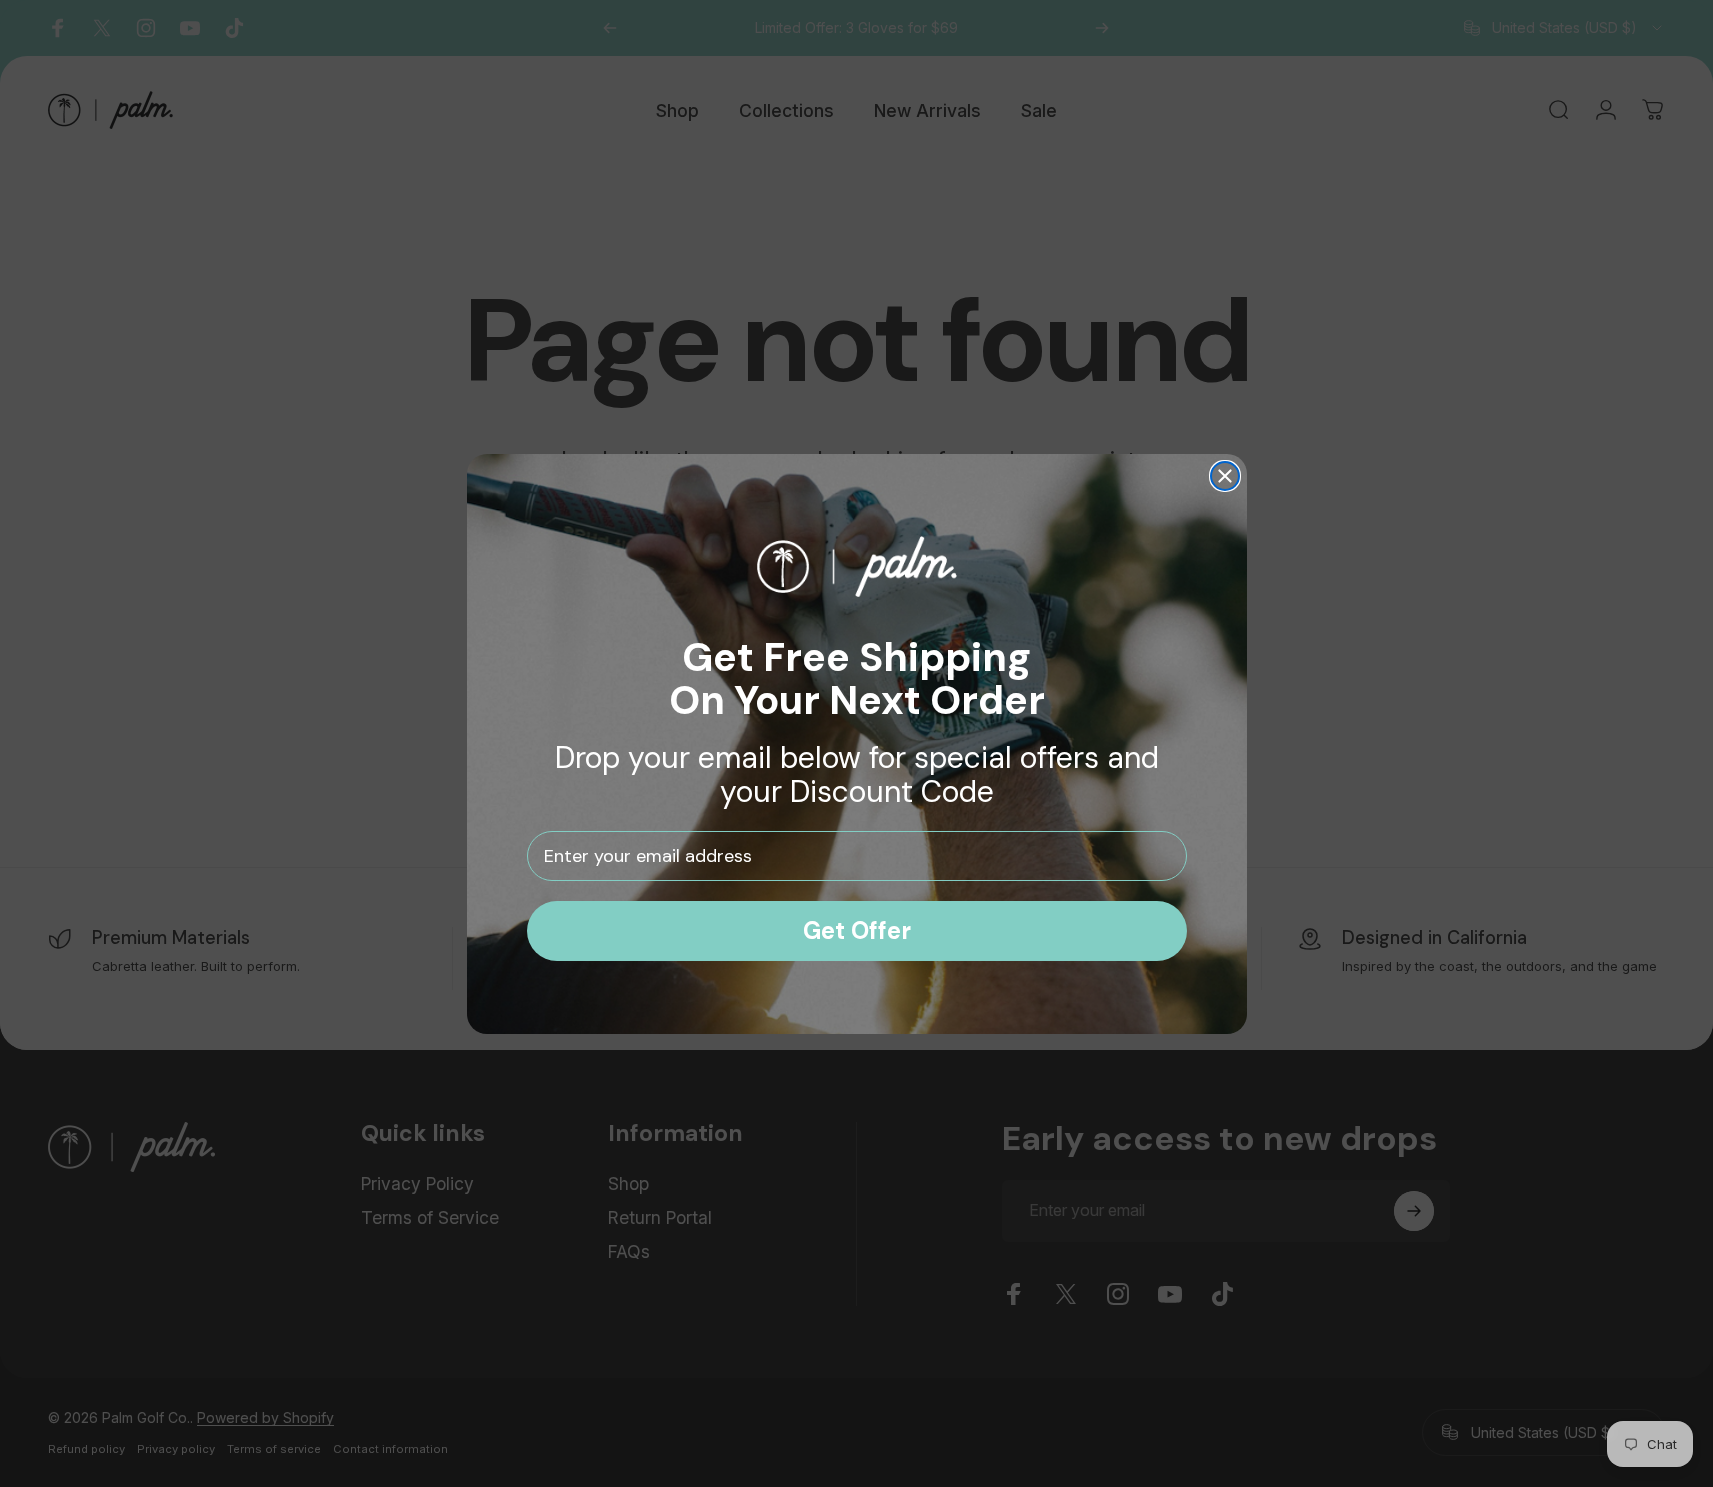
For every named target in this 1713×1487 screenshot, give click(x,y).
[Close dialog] (1225, 476)
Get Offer (857, 930)
